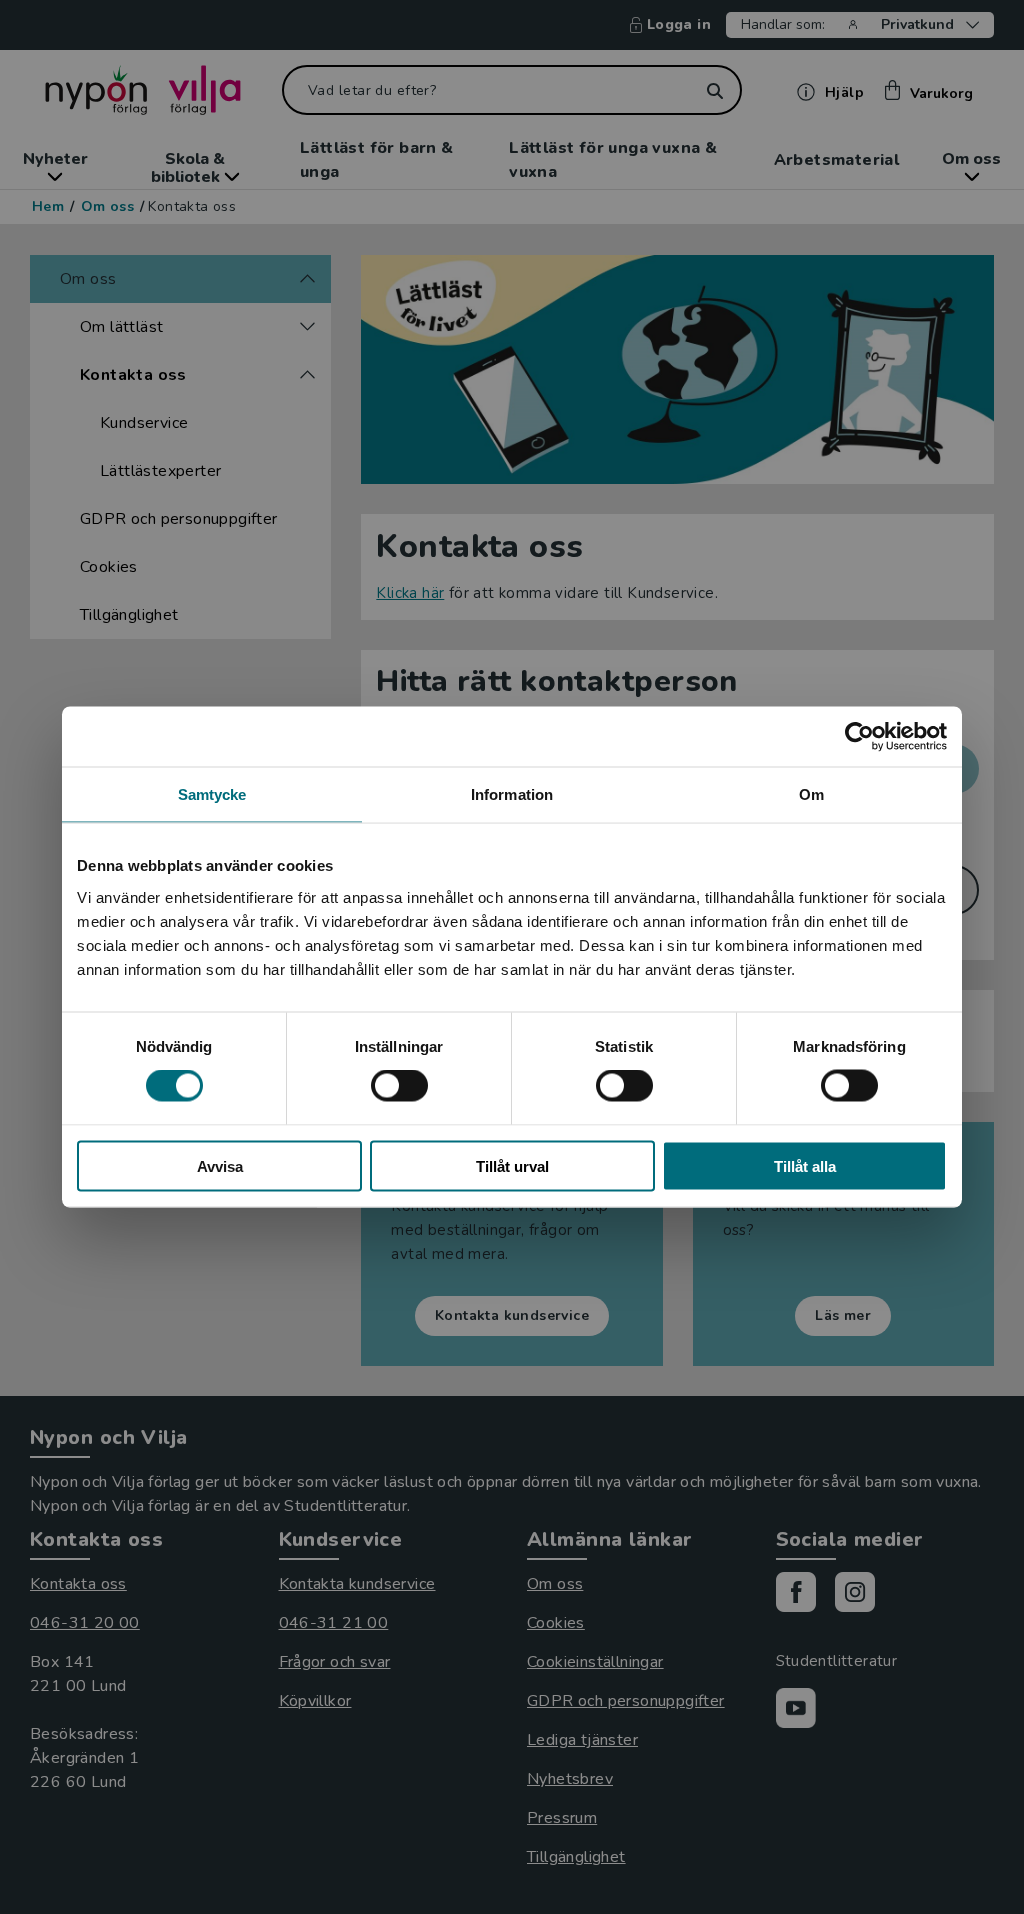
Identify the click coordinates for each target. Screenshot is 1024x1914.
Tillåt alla (805, 1165)
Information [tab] (512, 794)
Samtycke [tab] (212, 794)
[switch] (399, 1086)
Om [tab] (811, 794)
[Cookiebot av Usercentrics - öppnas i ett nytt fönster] (859, 737)
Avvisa (220, 1165)
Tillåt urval (512, 1165)
